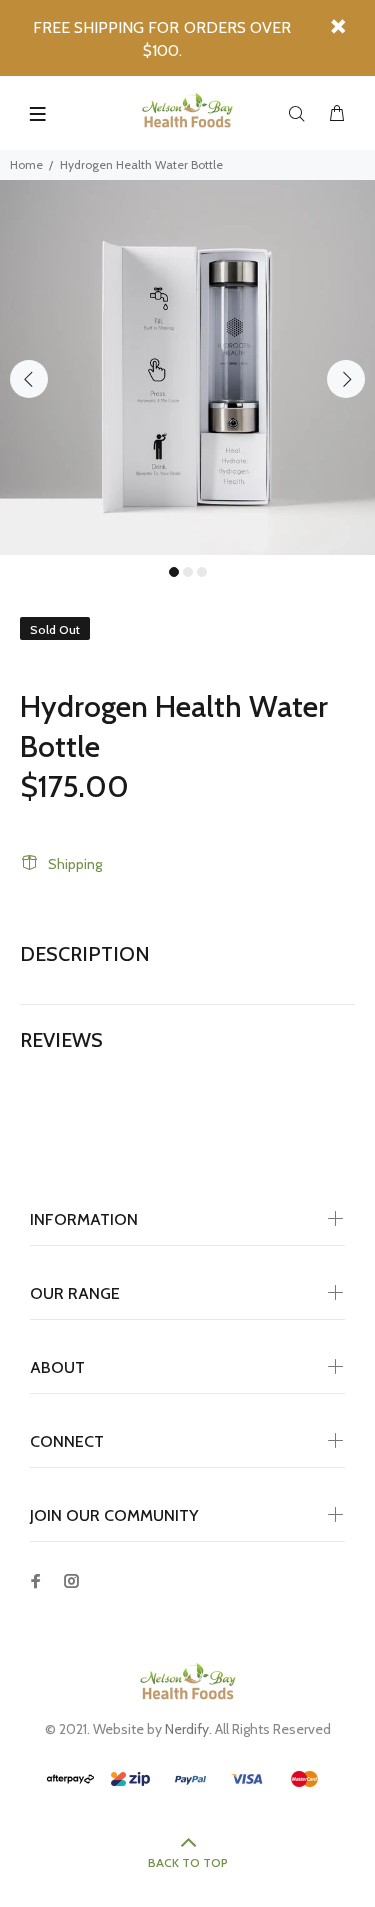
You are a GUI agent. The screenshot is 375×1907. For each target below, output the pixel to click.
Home (26, 164)
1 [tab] (174, 572)
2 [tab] (188, 572)
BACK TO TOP (188, 1862)
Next (346, 379)
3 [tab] (202, 572)
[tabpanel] (187, 367)
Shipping (75, 864)
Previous (29, 379)
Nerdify (187, 1729)
